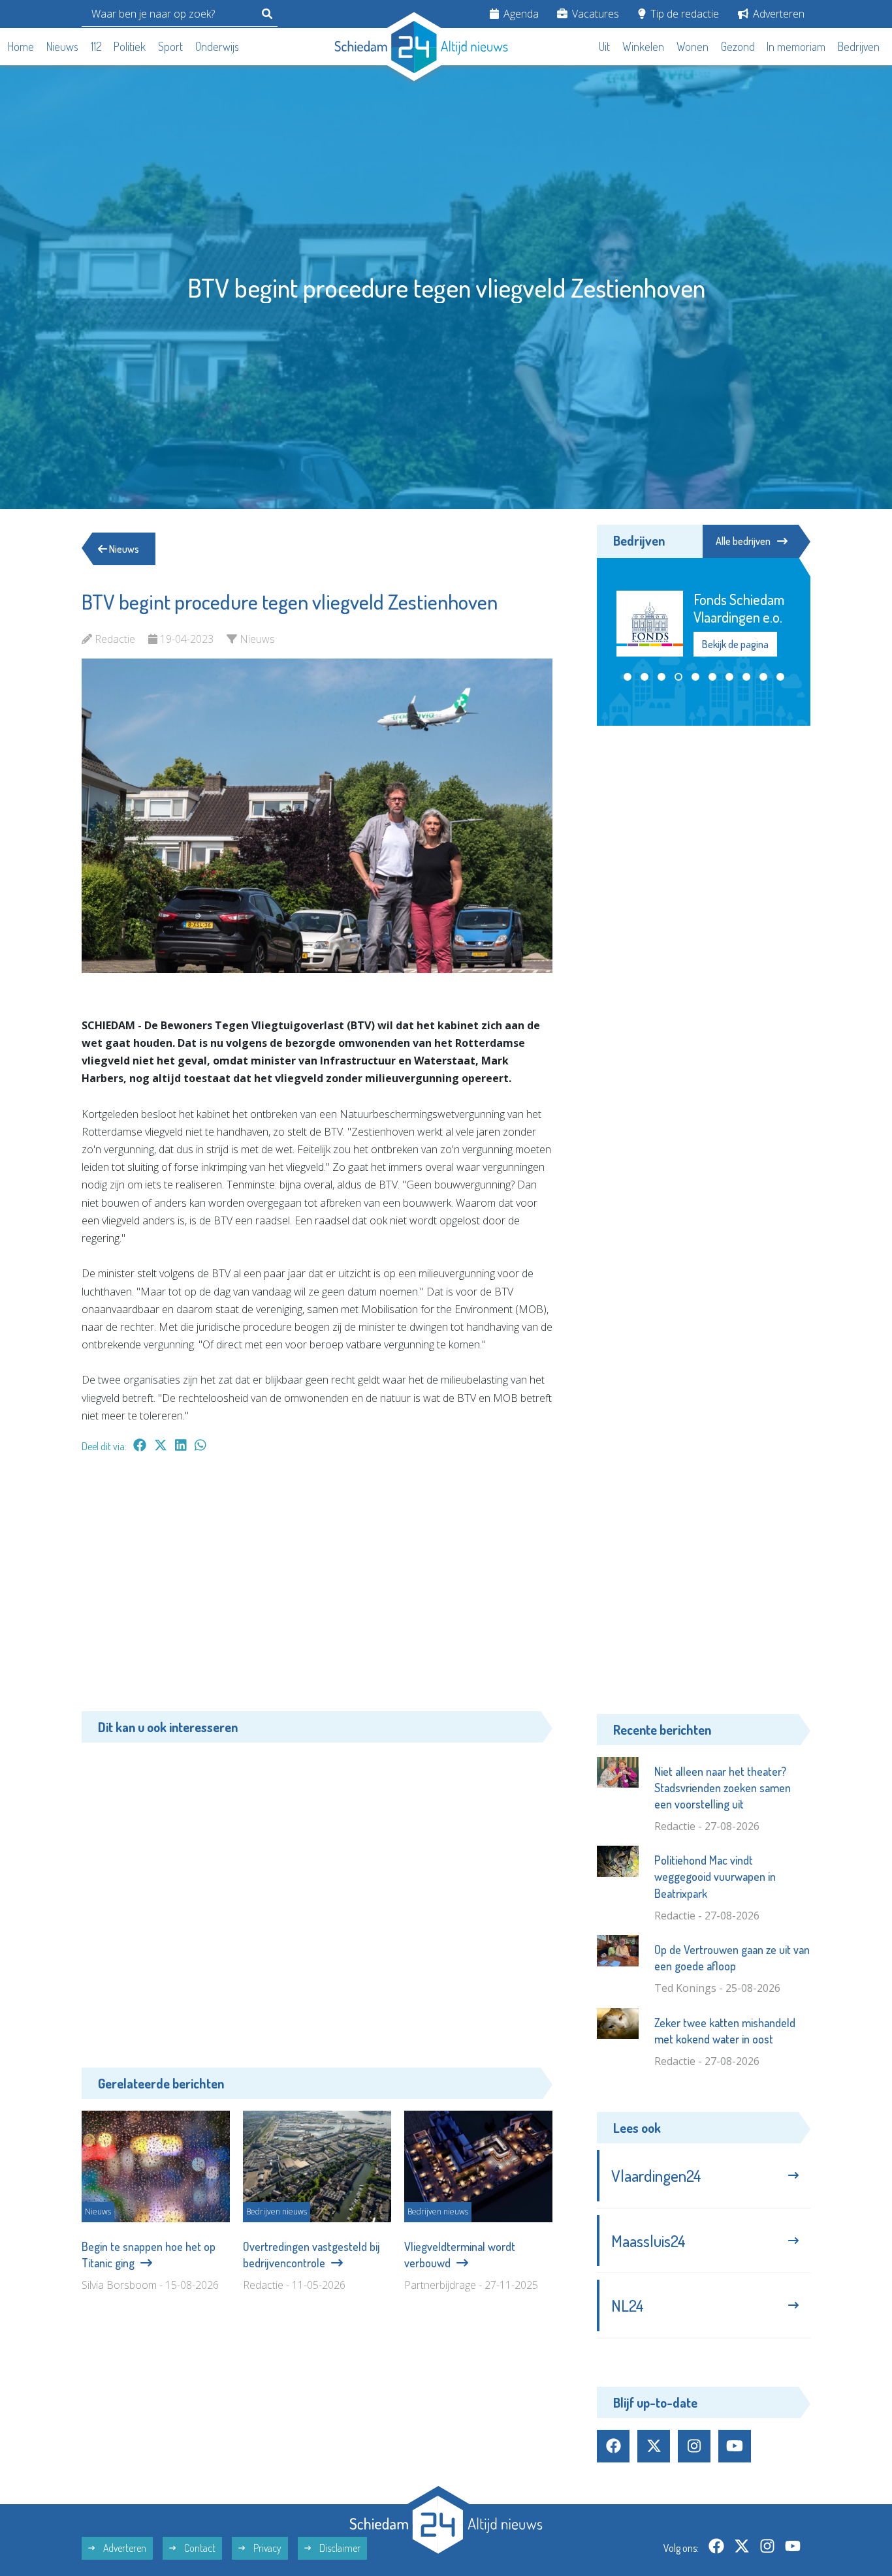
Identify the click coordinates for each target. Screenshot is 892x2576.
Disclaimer (339, 2548)
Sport (170, 46)
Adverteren (777, 14)
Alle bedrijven (743, 541)
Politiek (130, 46)
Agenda (520, 14)
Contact (199, 2548)
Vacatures (594, 14)
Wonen (693, 46)
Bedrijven (859, 46)
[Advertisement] (317, 1589)
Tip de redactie (683, 14)
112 (96, 46)
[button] (628, 677)
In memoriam (796, 46)
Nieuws (62, 46)
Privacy (266, 2548)
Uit (604, 46)
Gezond (738, 46)
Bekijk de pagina (735, 644)
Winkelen (643, 46)
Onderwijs (217, 46)
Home (21, 46)
